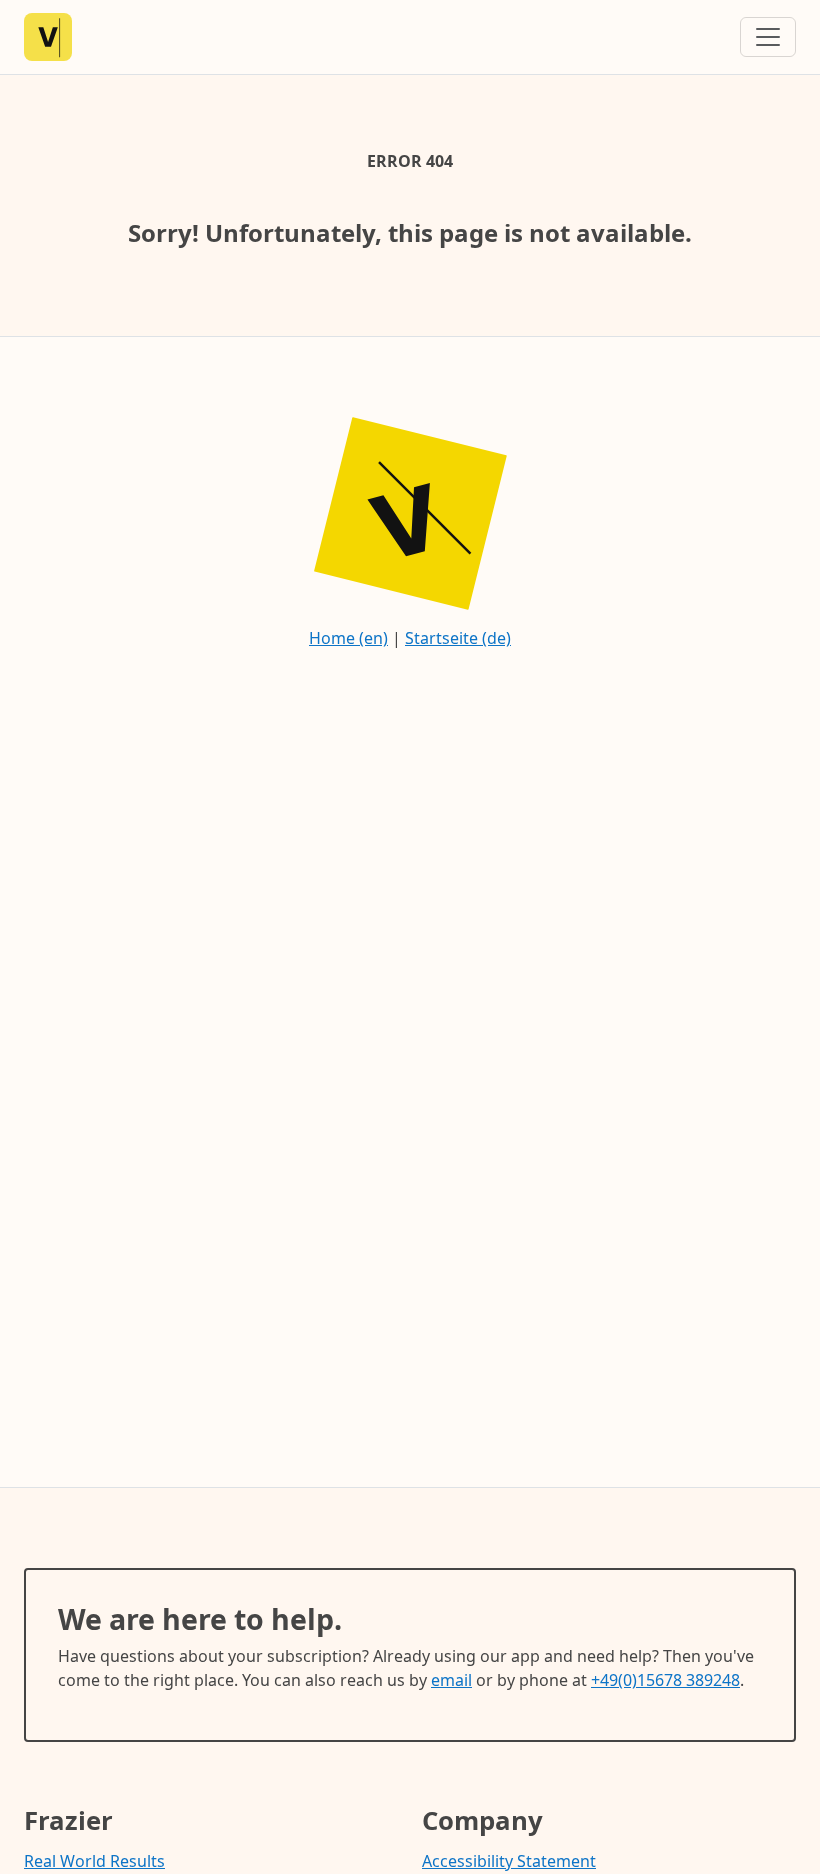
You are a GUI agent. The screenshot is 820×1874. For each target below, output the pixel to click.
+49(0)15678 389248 (665, 1680)
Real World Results (94, 1861)
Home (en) (348, 638)
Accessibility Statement (509, 1861)
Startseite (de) (458, 638)
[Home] (48, 37)
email (451, 1680)
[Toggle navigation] (768, 37)
